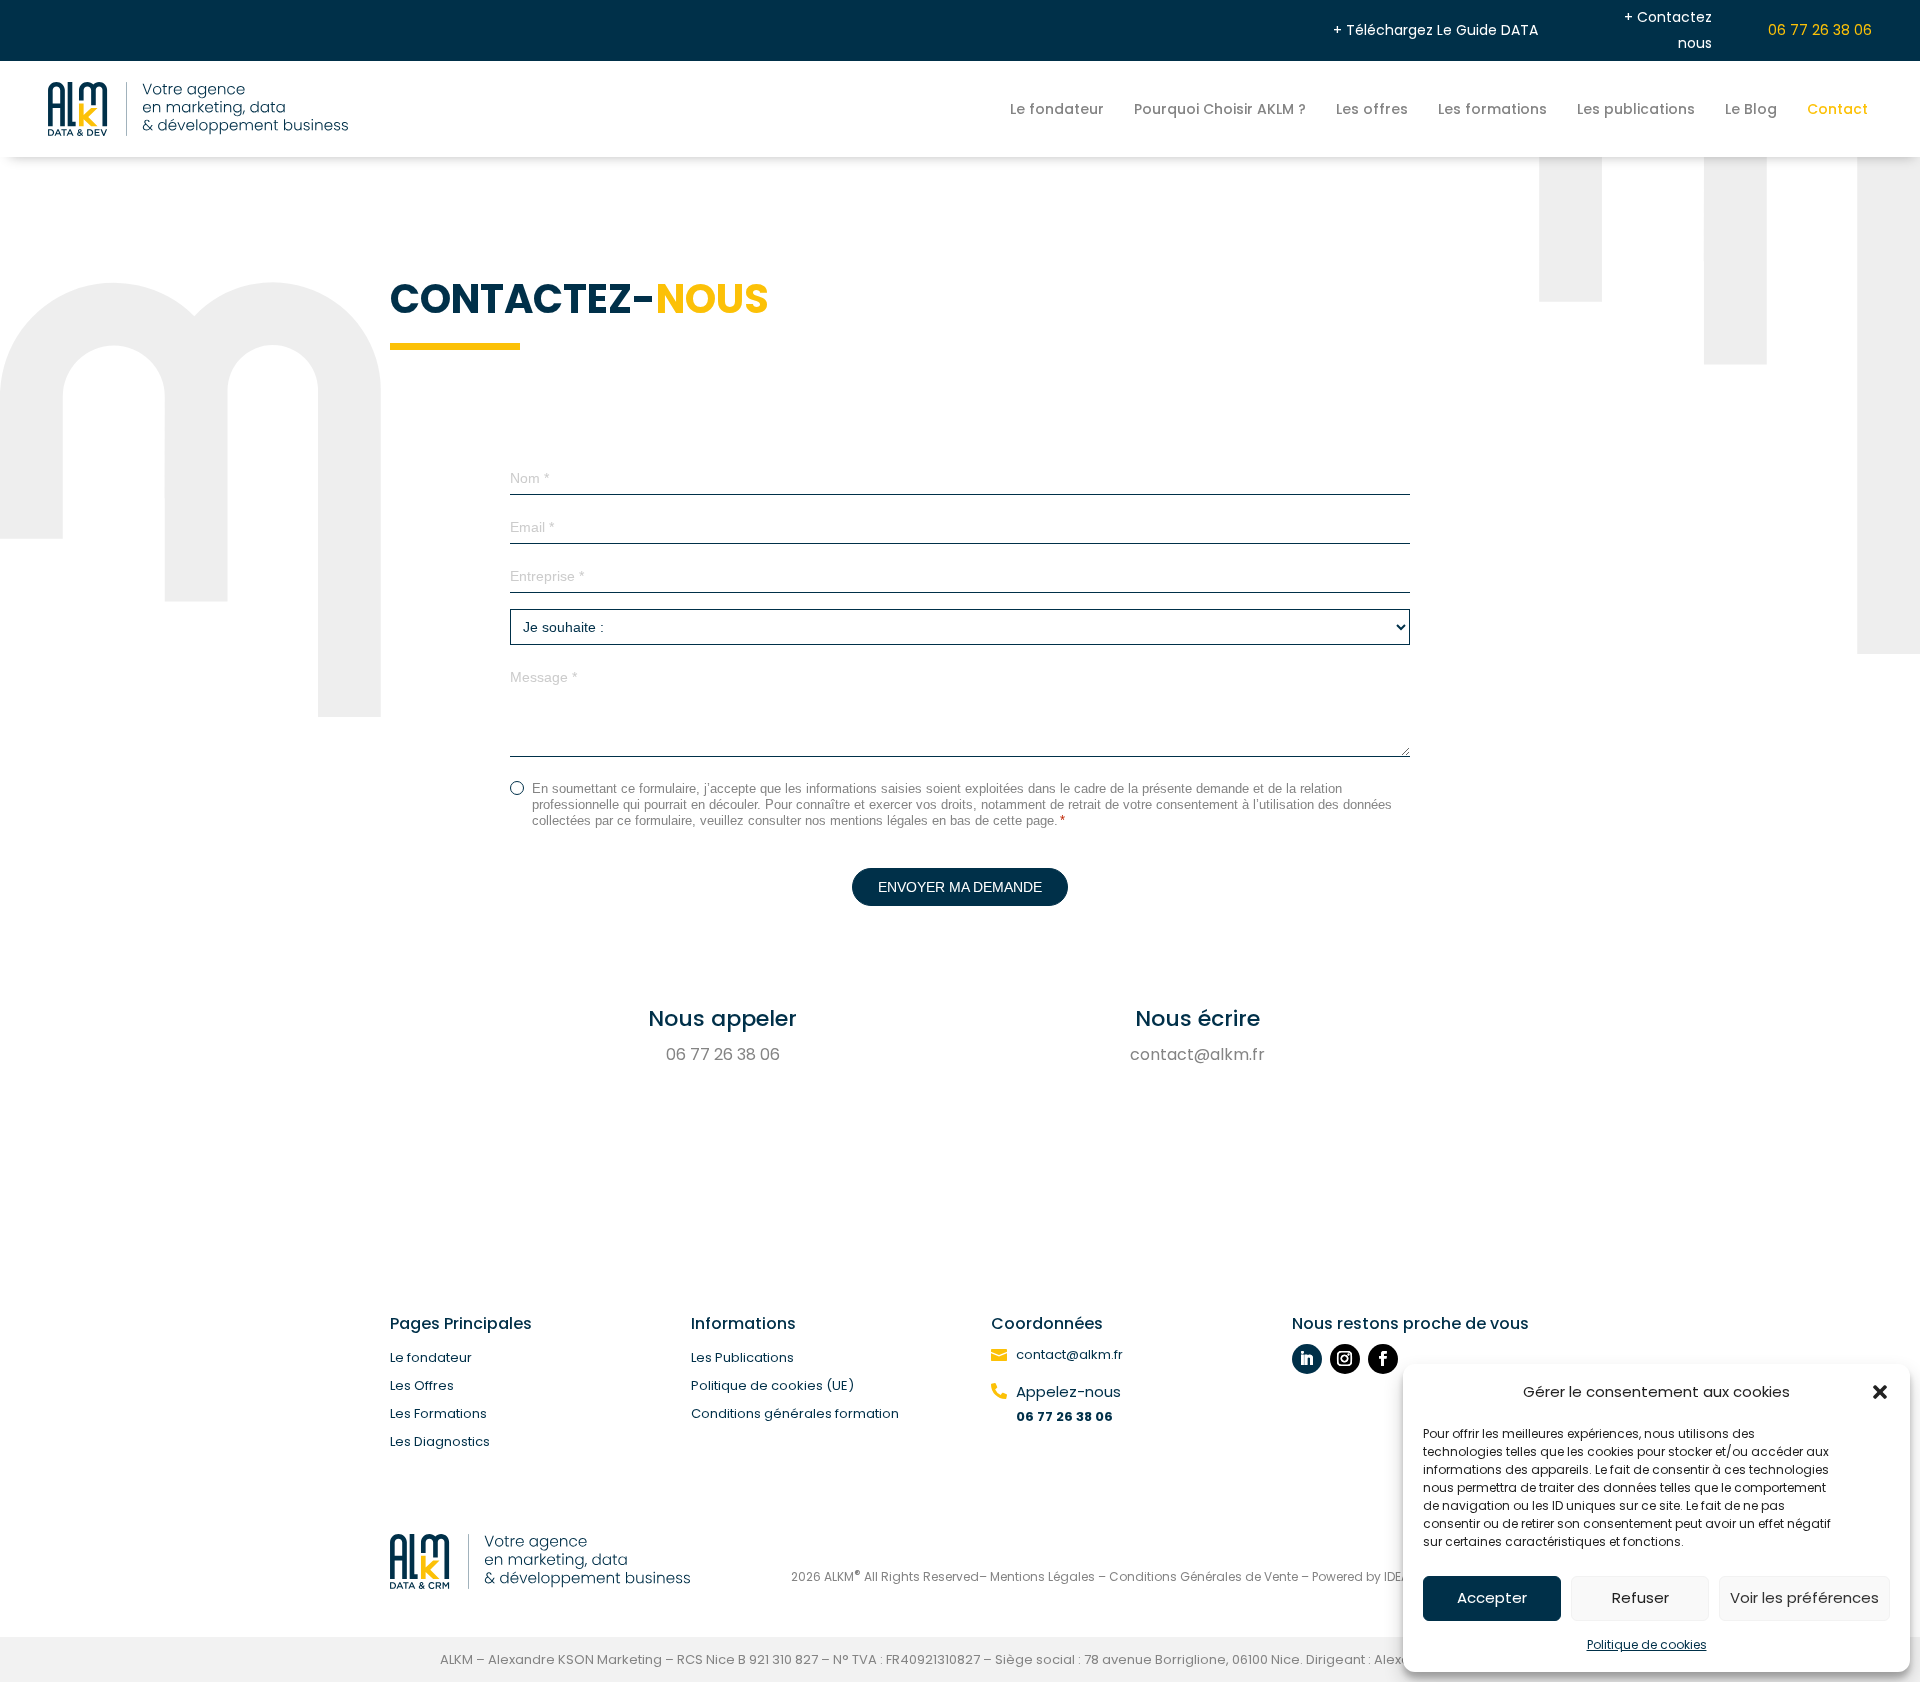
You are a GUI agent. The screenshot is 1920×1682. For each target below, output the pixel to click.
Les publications (1636, 109)
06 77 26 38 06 (1820, 30)
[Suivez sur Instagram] (1345, 1359)
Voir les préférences (1804, 1597)
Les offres (1372, 109)
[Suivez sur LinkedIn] (1307, 1359)
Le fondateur (1057, 109)
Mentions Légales (1042, 1576)
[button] (1880, 1392)
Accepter (1492, 1597)
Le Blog (1751, 109)
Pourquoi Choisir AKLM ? (1220, 109)
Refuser (1640, 1597)
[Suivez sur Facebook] (1383, 1359)
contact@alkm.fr (1197, 1054)
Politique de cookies (1647, 1644)
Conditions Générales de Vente (1203, 1576)
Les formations (1492, 109)
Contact (1837, 109)
